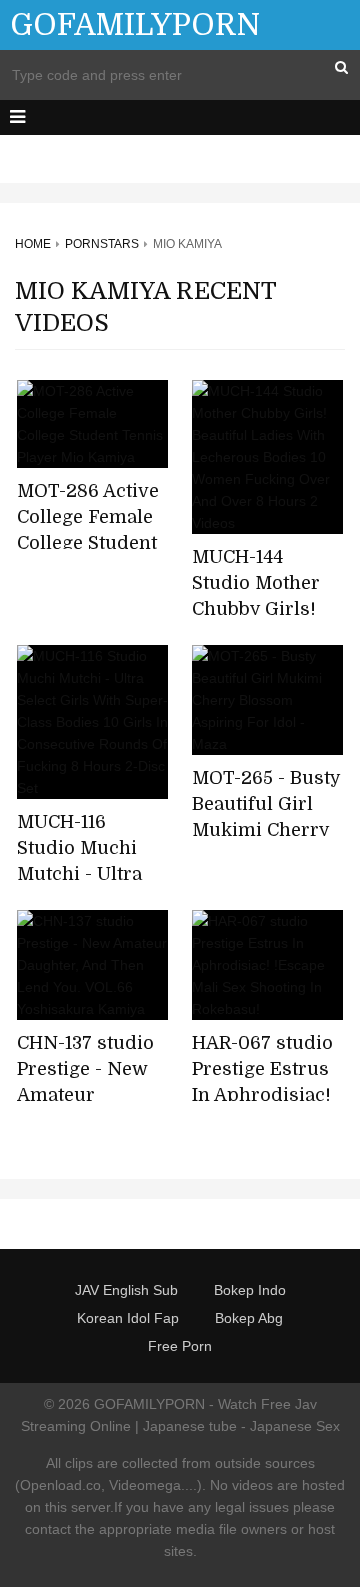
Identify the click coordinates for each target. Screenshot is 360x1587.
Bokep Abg (249, 1318)
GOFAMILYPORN (135, 25)
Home (33, 244)
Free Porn (180, 1346)
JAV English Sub (126, 1290)
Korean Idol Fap (128, 1318)
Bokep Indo (250, 1290)
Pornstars (102, 244)
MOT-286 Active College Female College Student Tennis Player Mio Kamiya (88, 543)
